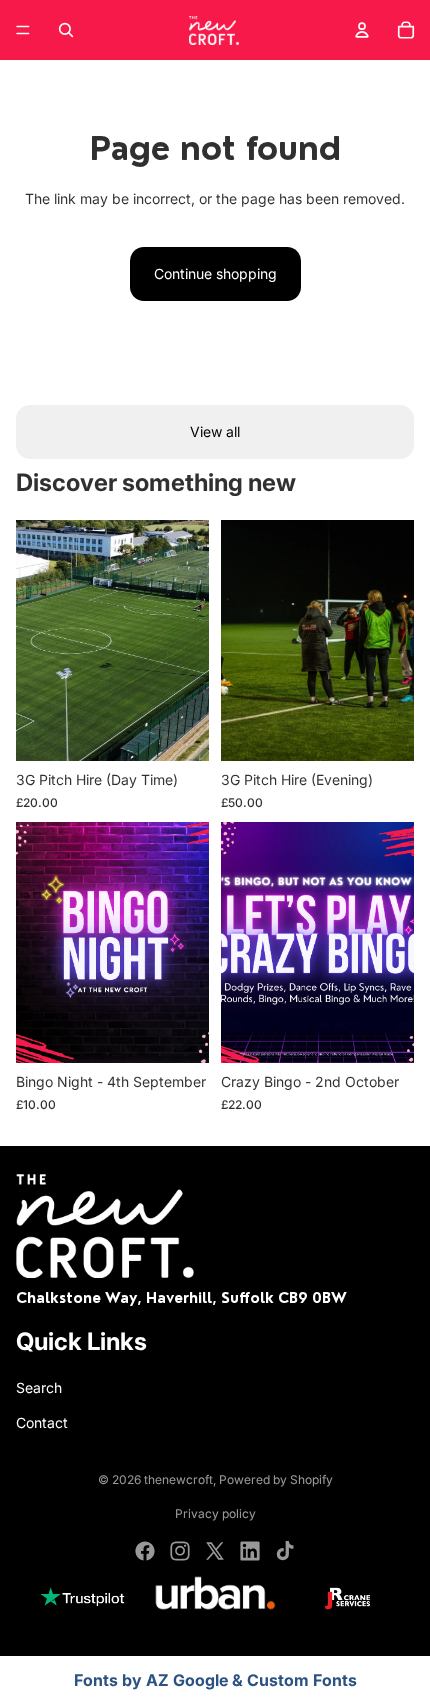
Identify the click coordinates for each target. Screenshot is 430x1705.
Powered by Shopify (276, 1479)
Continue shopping (215, 273)
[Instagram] (180, 1551)
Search (39, 1387)
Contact (42, 1422)
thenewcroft (178, 1479)
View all (215, 431)
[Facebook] (145, 1551)
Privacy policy (215, 1513)
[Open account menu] (362, 30)
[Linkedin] (250, 1551)
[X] (215, 1551)
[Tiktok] (285, 1551)
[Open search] (66, 30)
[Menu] (23, 30)
